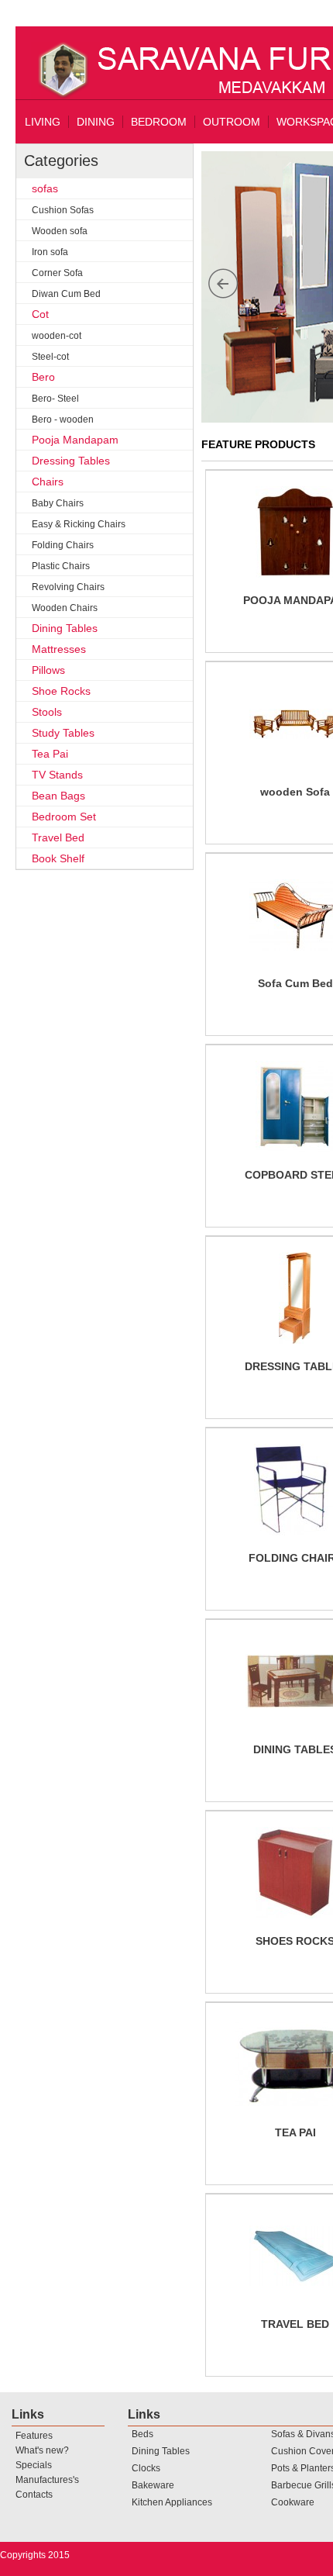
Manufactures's (47, 2480)
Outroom (232, 122)
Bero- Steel (55, 399)
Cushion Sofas (63, 210)
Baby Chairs (58, 503)
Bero (43, 377)
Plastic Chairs (61, 566)
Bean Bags (58, 796)
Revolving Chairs (68, 587)
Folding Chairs (63, 545)
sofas (45, 188)
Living (43, 122)
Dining (96, 122)
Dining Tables (65, 628)
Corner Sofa (57, 273)
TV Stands (57, 775)
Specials (34, 2465)
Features (34, 2436)
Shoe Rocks (61, 691)
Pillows (48, 670)
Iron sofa (50, 252)
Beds (142, 2434)
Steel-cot (50, 357)
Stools (47, 712)
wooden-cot (57, 336)
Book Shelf (58, 858)
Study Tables (63, 733)
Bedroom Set (64, 817)
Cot (40, 314)
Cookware (293, 2502)
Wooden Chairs (65, 608)
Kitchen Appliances (172, 2502)
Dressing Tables (71, 461)
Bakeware (153, 2485)
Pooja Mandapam (75, 440)
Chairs (48, 482)
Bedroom (159, 122)
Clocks (146, 2468)
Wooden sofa (60, 231)
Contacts (34, 2495)
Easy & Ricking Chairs (79, 524)
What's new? (42, 2450)
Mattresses (59, 649)
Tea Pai (50, 754)
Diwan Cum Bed (66, 294)
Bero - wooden (63, 420)
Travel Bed (58, 837)
